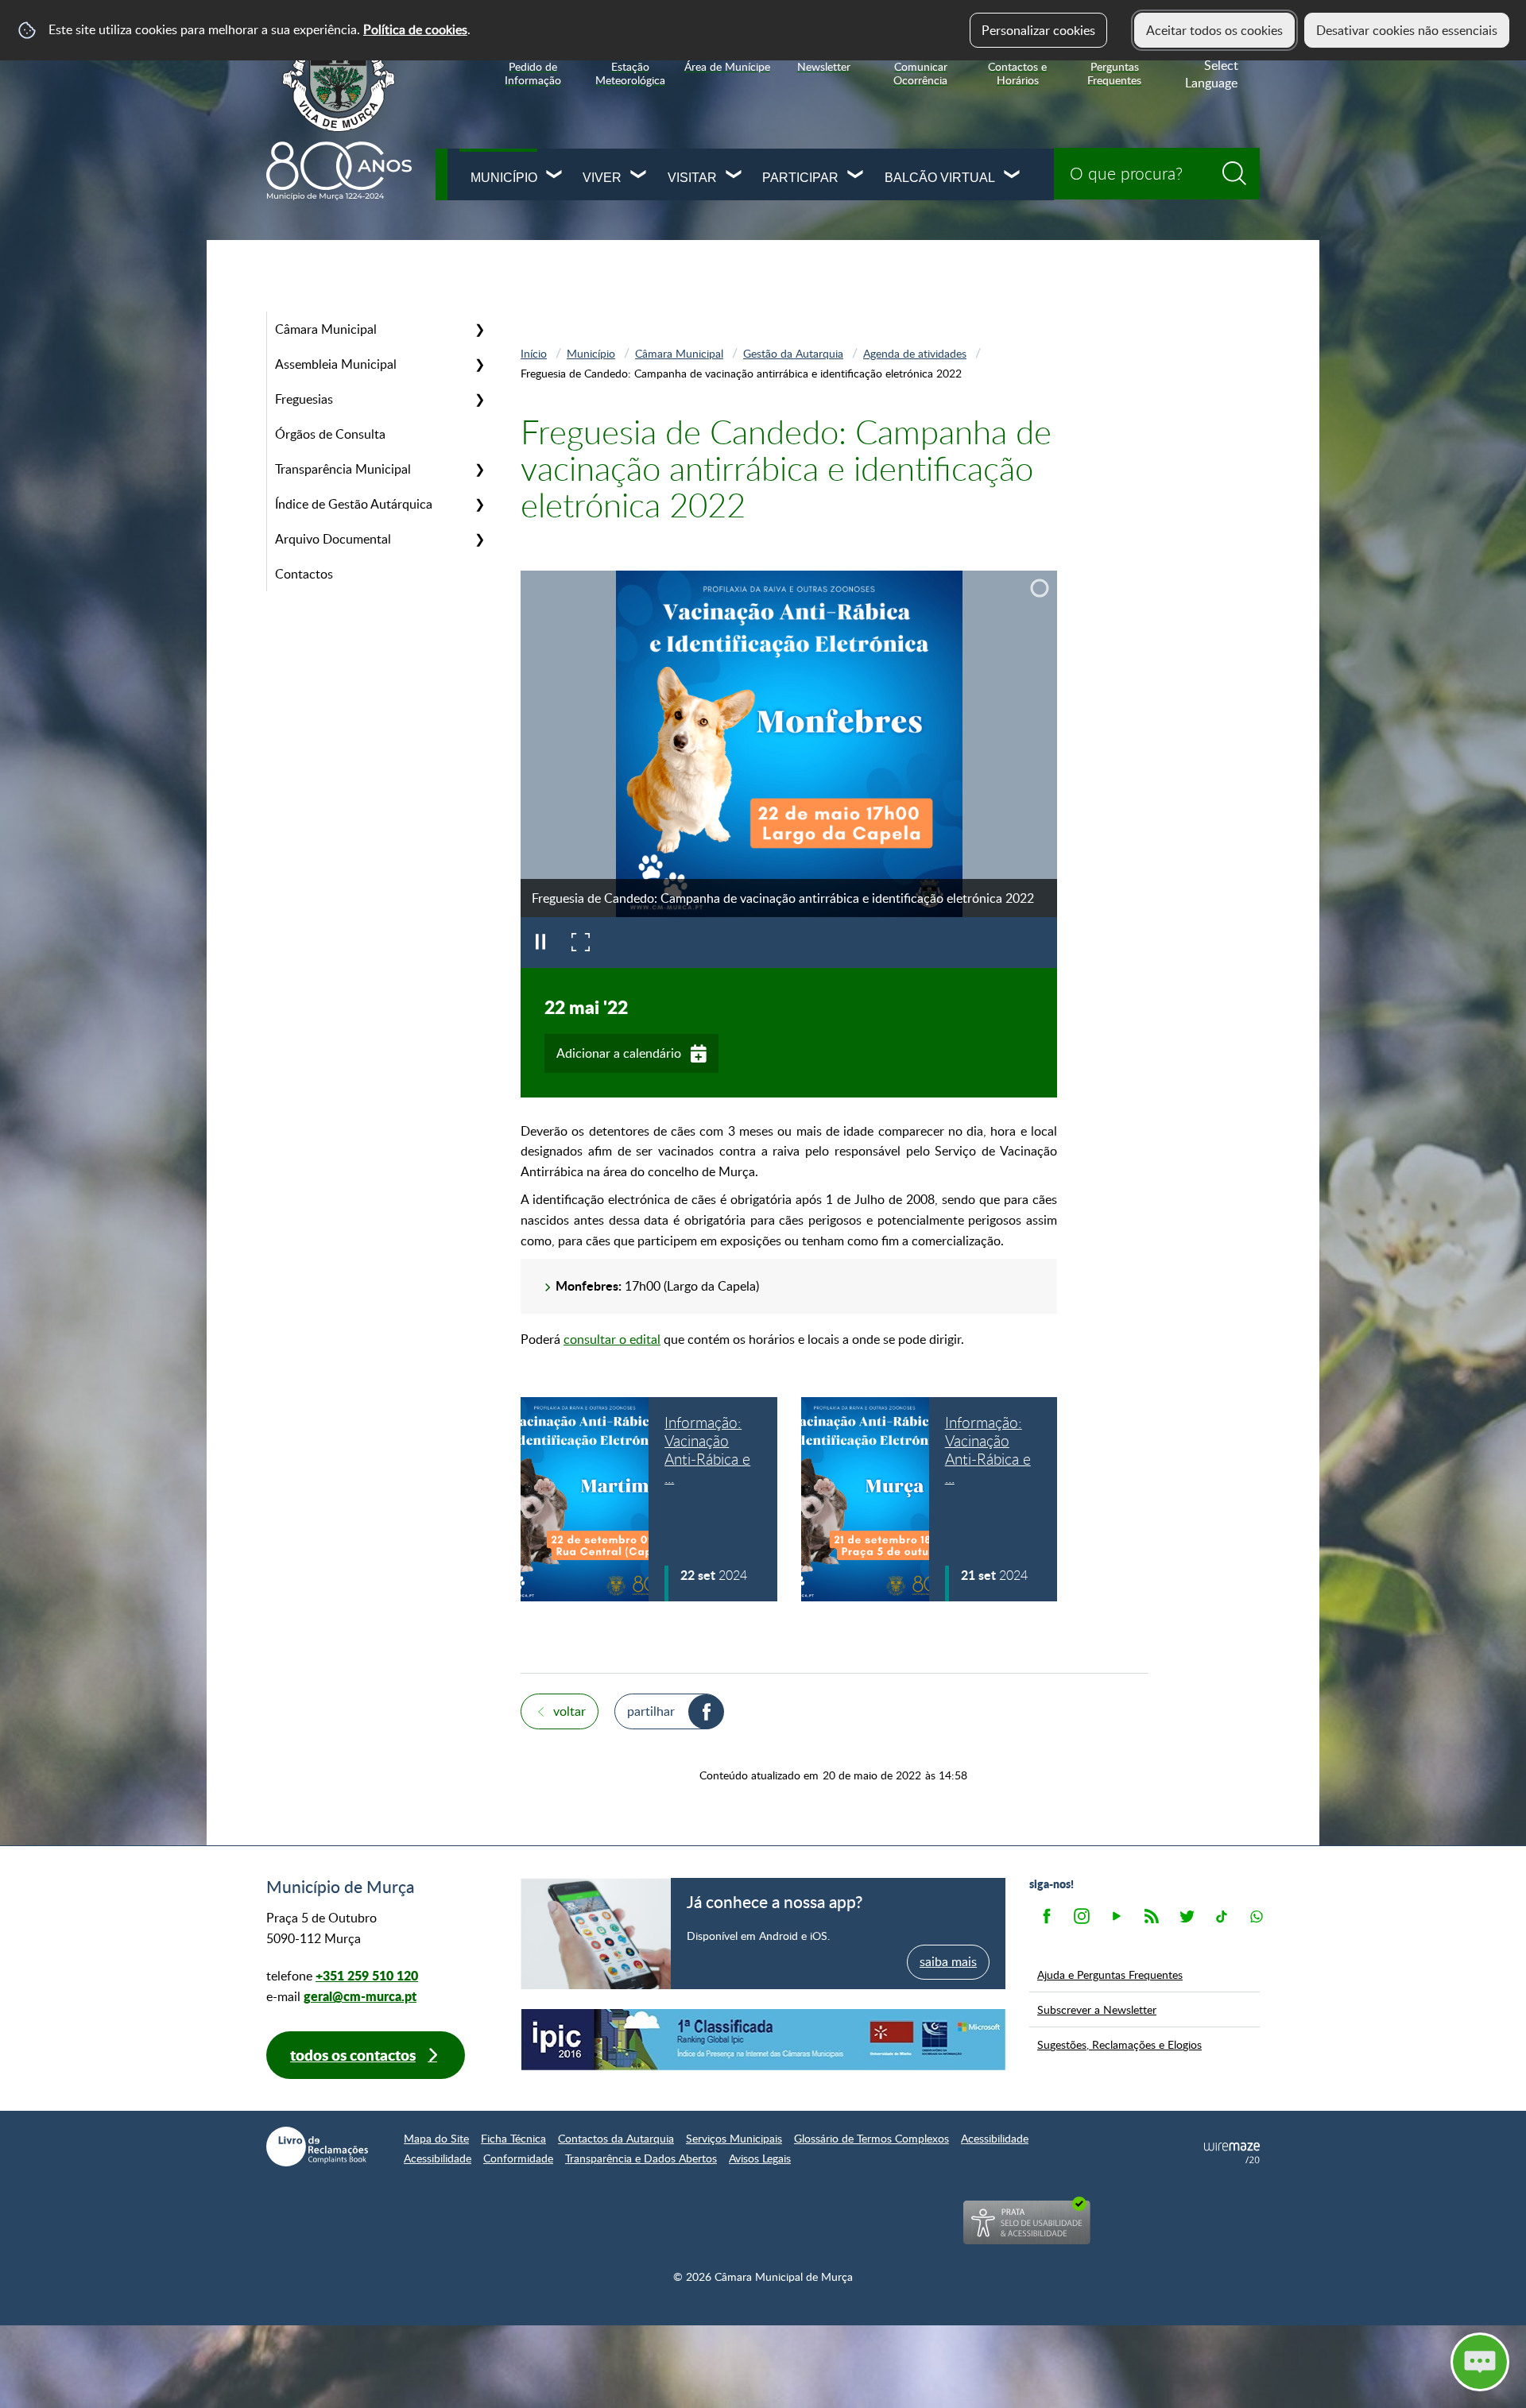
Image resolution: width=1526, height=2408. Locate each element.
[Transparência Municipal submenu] (479, 469)
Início (534, 353)
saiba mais (948, 1961)
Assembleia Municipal (336, 364)
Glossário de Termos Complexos (871, 2138)
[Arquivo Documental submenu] (479, 539)
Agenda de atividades (915, 353)
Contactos (304, 574)
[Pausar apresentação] (540, 943)
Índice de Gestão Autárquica (354, 504)
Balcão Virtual (940, 178)
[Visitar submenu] (734, 176)
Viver (602, 178)
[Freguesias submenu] (479, 399)
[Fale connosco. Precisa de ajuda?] (1341, 2361)
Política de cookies (415, 29)
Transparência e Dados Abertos (641, 2158)
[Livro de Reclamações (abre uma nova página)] (317, 2147)
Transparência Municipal (343, 469)
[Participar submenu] (856, 176)
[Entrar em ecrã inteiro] (580, 943)
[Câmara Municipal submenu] (479, 329)
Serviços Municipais (734, 2138)
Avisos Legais (760, 2158)
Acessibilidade (995, 2138)
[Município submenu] (555, 176)
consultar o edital (612, 1339)
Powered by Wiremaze (1232, 2153)
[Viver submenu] (639, 176)
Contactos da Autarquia (616, 2138)
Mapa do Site (436, 2138)
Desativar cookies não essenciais (1407, 30)
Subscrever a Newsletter (1097, 2009)
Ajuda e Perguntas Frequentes (1110, 1974)
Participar (800, 178)
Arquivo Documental (333, 539)
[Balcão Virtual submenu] (1013, 176)
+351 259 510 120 (367, 1975)
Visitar (692, 178)
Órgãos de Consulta (330, 434)
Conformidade (518, 2158)
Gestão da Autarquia (793, 353)
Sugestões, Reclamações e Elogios (1119, 2044)
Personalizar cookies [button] (1038, 30)
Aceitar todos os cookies (1214, 30)
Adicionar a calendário (619, 1053)
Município (504, 178)
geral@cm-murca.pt (360, 1996)
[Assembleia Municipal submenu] (479, 364)
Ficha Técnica (513, 2138)
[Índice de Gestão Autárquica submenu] (479, 504)
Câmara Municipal (326, 329)
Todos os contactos (353, 2055)
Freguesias (304, 399)
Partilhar (651, 1711)
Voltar (569, 1711)
